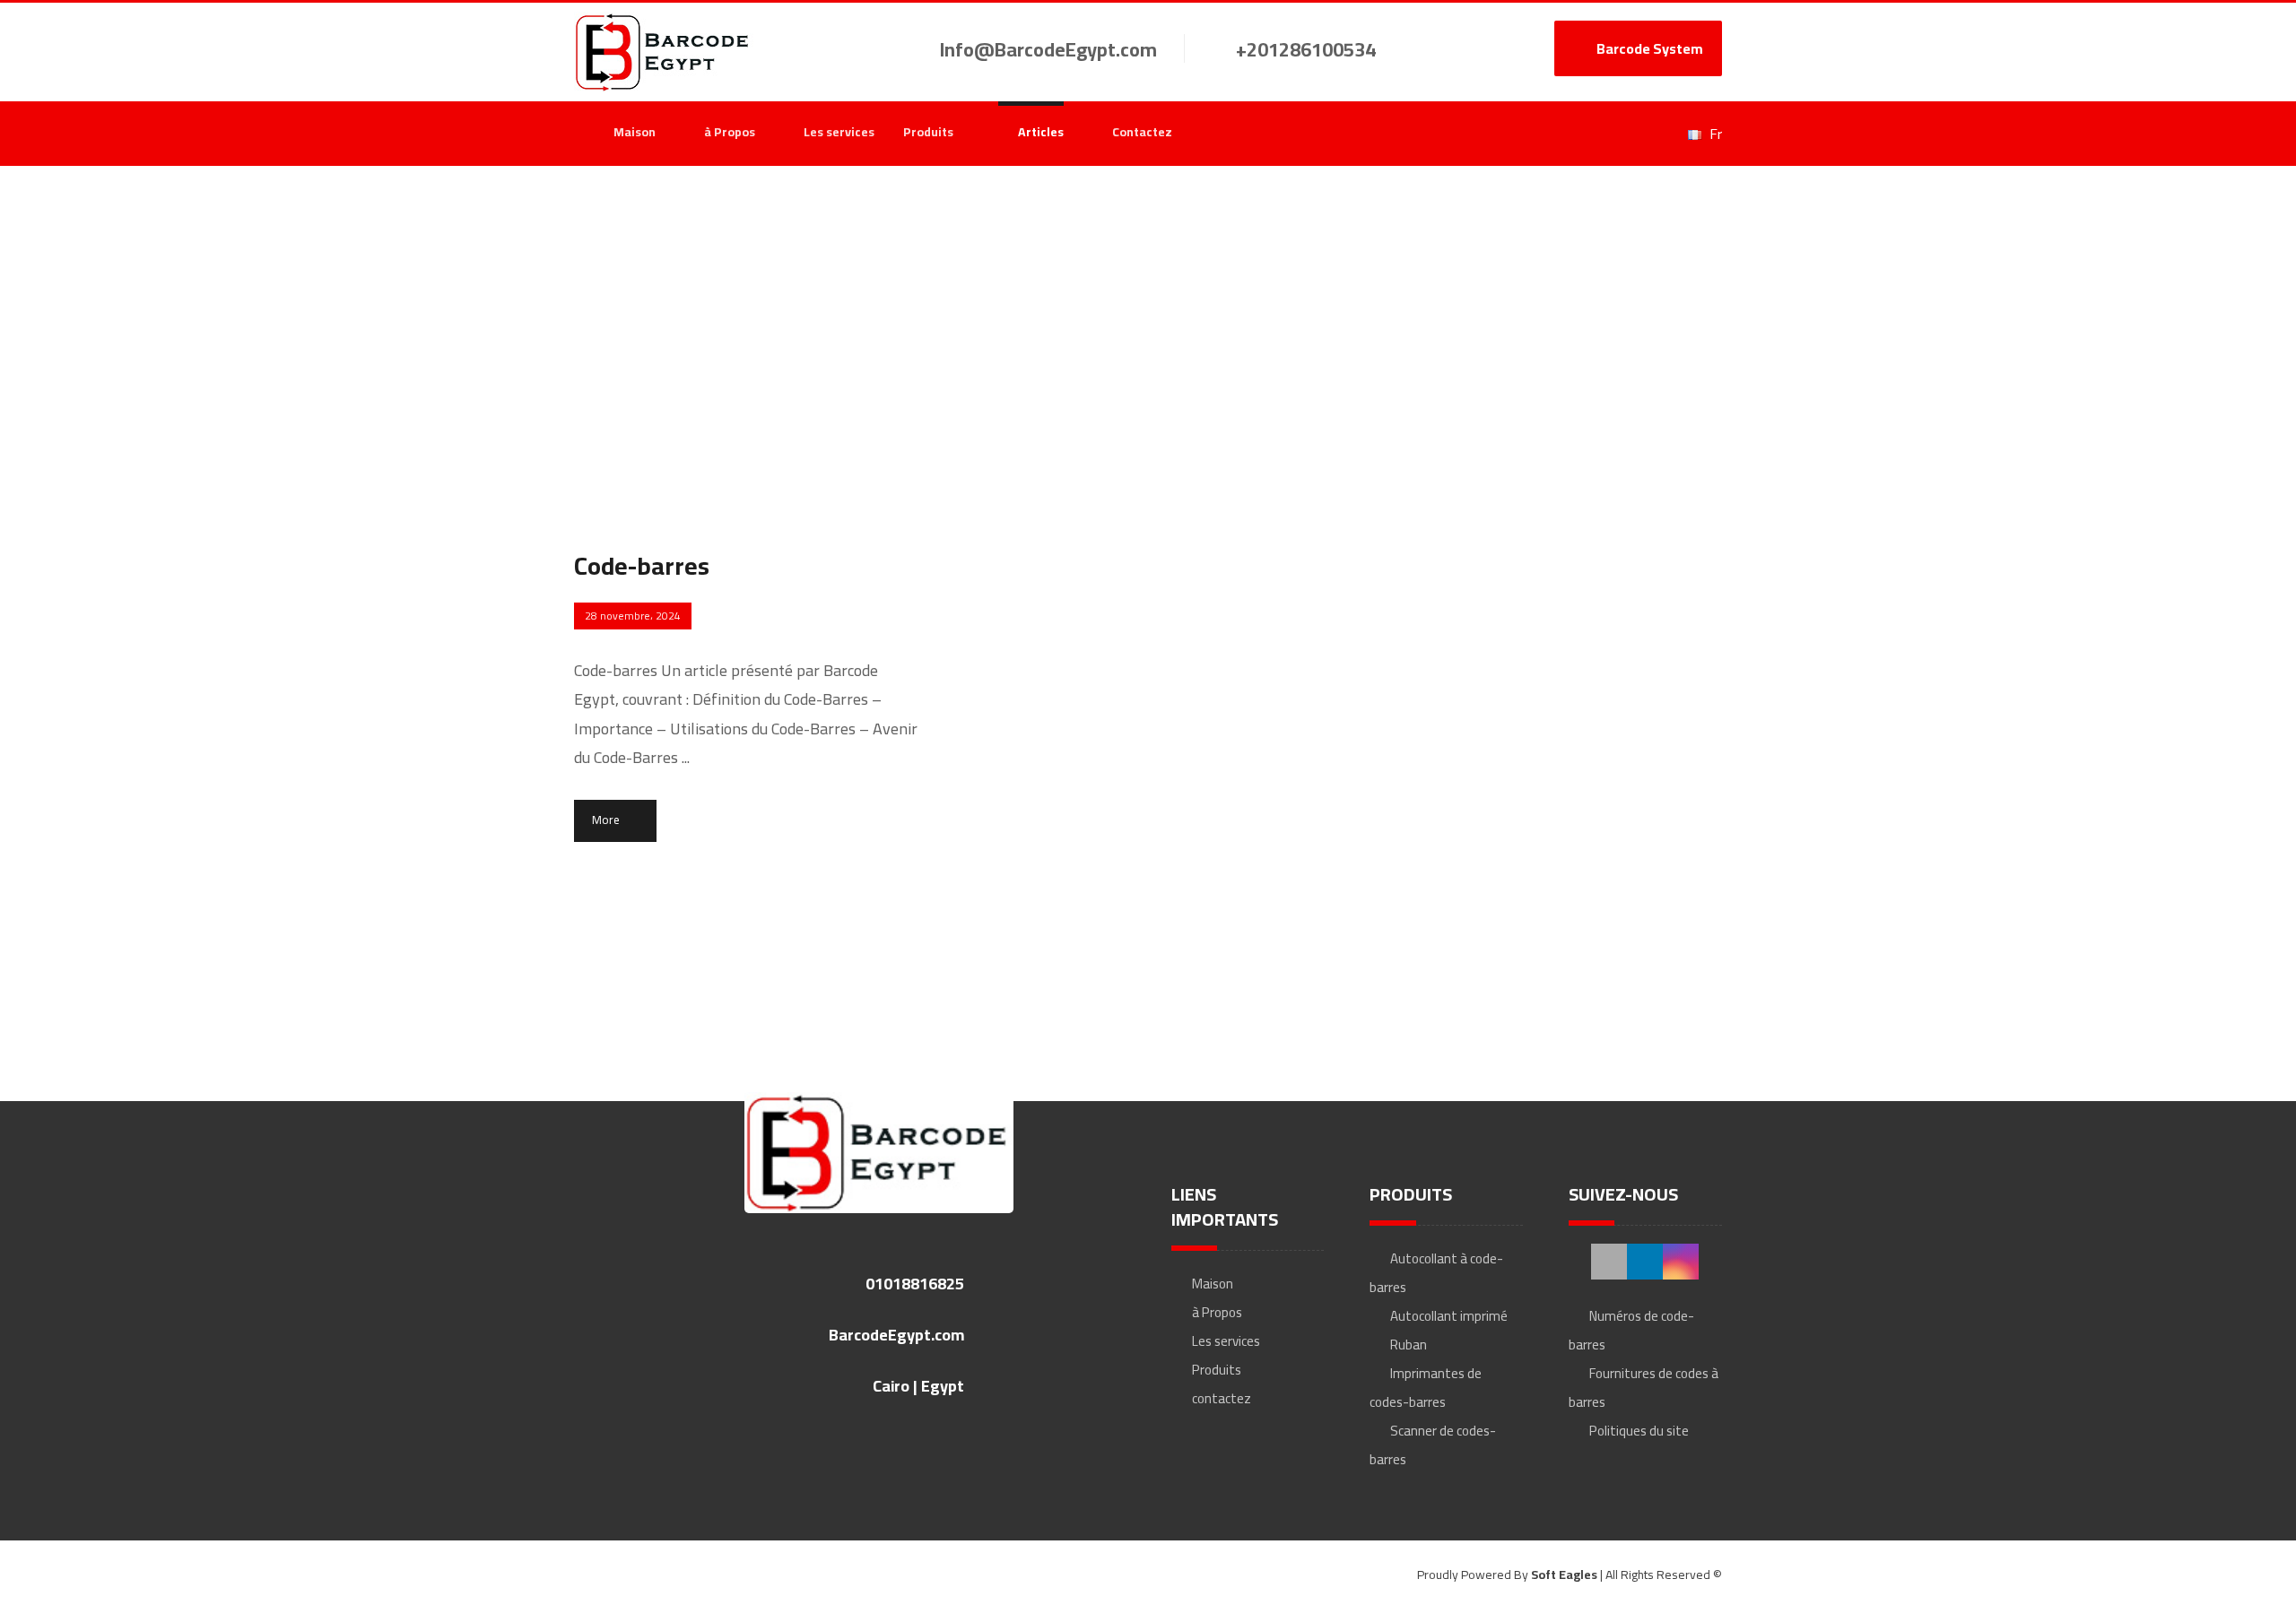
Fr (1716, 134)
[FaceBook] (1609, 1262)
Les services (1226, 1341)
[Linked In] (1645, 1262)
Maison (1213, 1284)
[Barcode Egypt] (664, 52)
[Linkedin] (1598, 134)
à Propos (1217, 1312)
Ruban (1409, 1345)
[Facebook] (1566, 134)
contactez (1222, 1398)
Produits (1217, 1370)
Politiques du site (1639, 1431)
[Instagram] (1631, 134)
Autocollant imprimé (1449, 1316)
